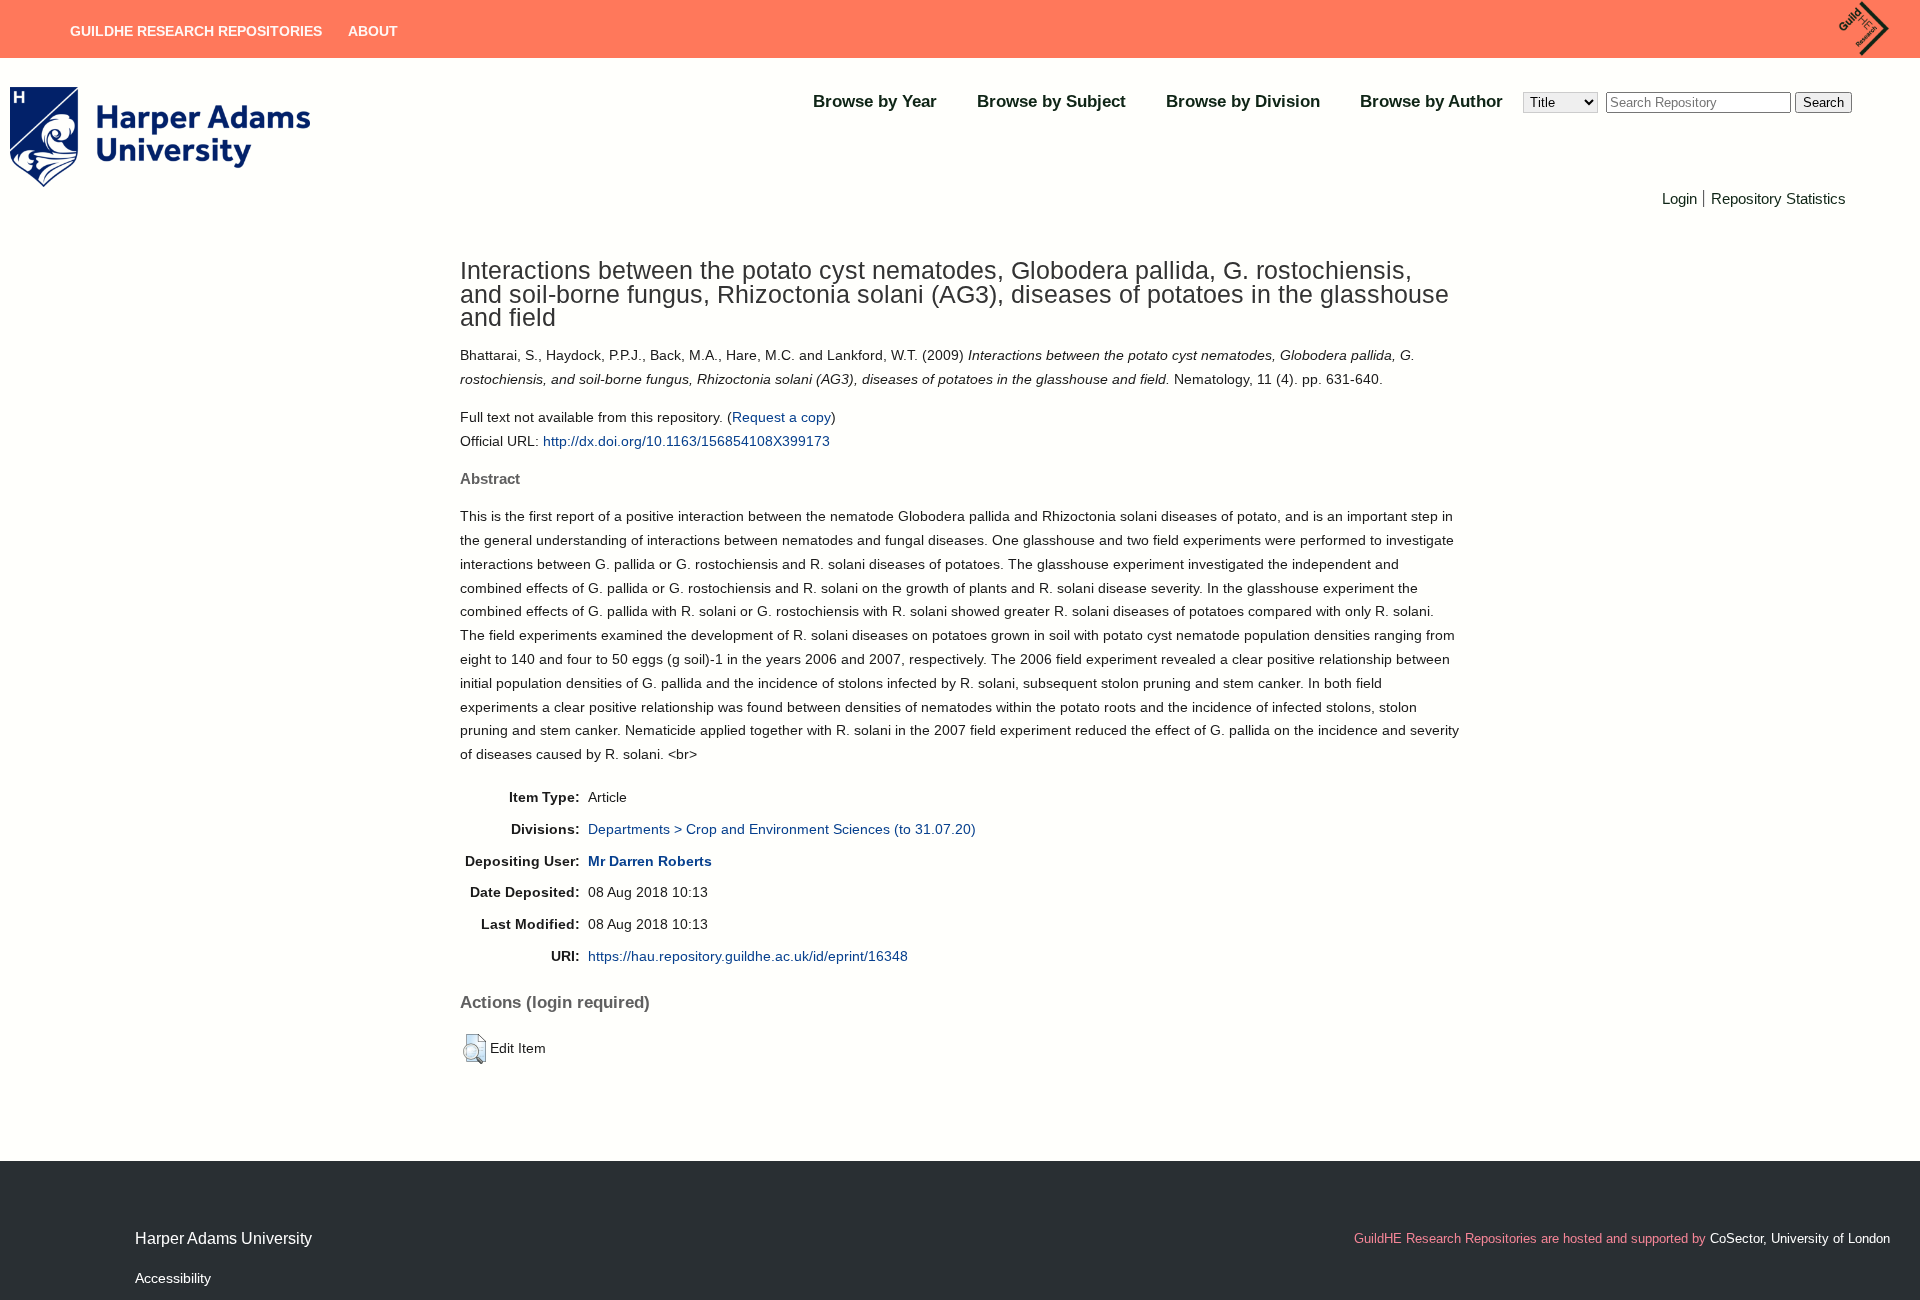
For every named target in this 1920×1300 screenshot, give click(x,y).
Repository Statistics (1778, 198)
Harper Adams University (223, 1238)
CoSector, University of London (1800, 1238)
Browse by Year (875, 101)
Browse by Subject (1051, 101)
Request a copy (781, 417)
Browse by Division (1243, 101)
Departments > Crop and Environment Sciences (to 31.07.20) (782, 829)
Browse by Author (1431, 101)
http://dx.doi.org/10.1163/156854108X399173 (686, 441)
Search (1823, 102)
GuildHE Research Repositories (196, 31)
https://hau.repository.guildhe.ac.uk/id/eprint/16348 (748, 956)
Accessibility (173, 1278)
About (373, 31)
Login (1679, 198)
